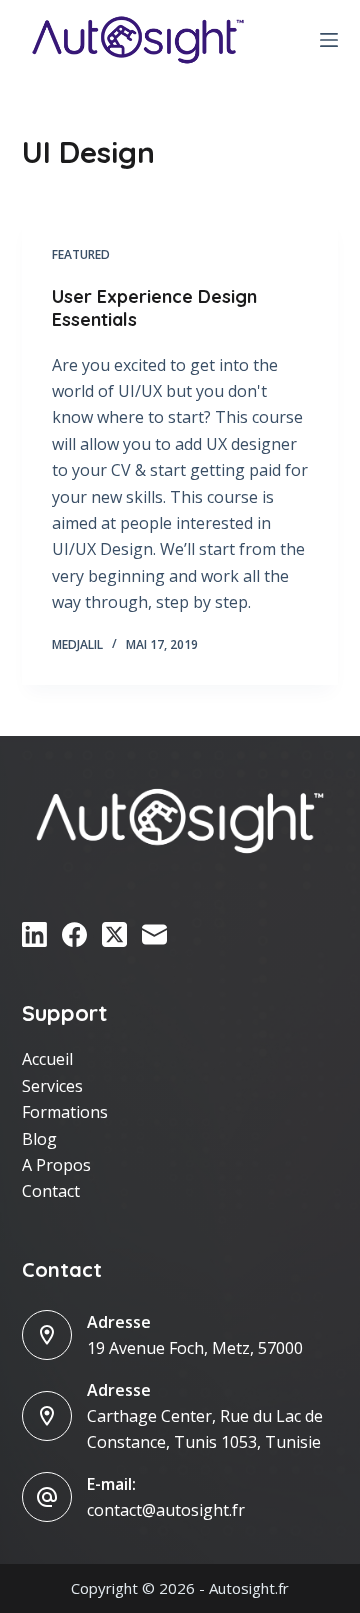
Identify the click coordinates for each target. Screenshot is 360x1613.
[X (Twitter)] (114, 934)
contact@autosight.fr (166, 1510)
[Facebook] (74, 934)
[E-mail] (154, 934)
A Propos (56, 1165)
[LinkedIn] (34, 934)
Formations (65, 1112)
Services (52, 1086)
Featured (81, 254)
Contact (51, 1191)
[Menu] (329, 40)
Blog (39, 1139)
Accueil (47, 1059)
